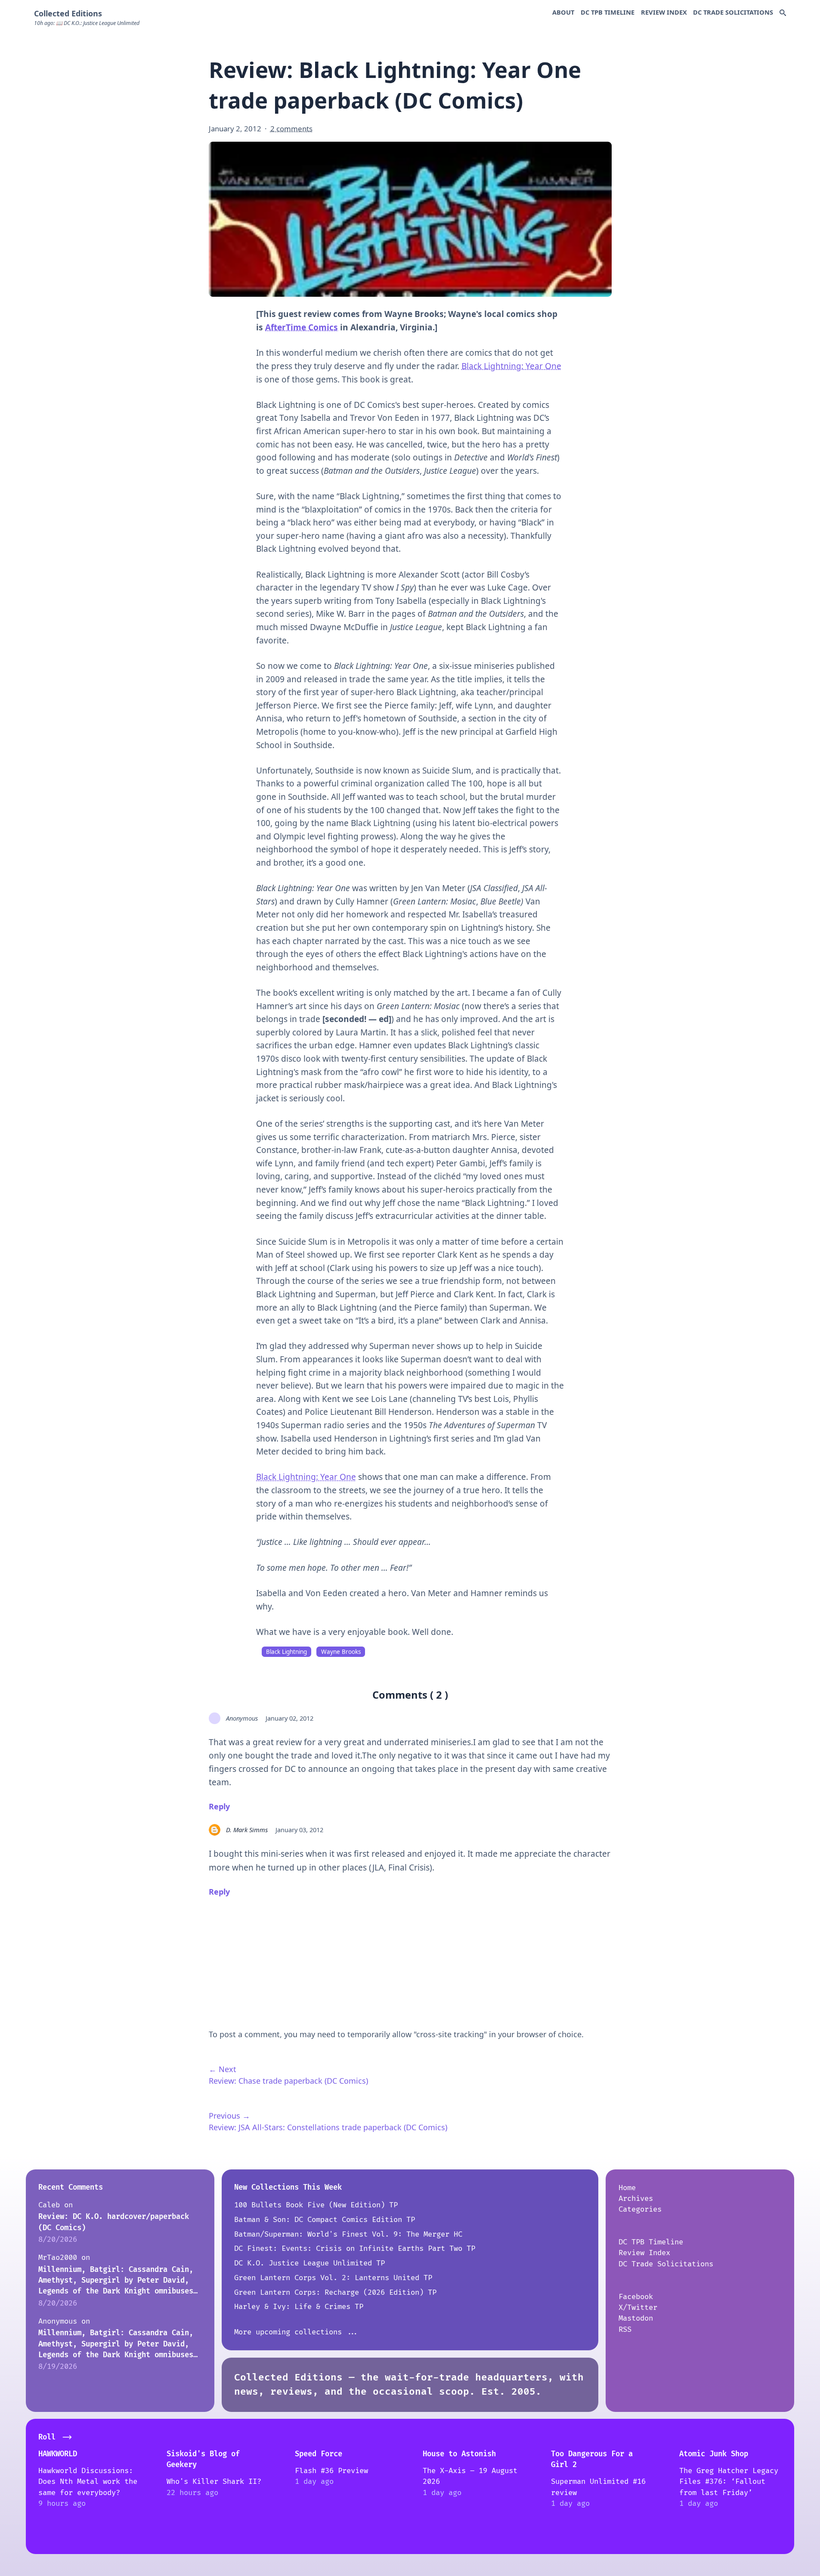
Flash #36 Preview (331, 2471)
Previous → (229, 2116)
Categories (640, 2209)
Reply (219, 1806)
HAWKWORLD (58, 2454)
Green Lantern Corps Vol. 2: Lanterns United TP (333, 2278)
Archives (636, 2198)
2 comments (291, 129)
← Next (223, 2069)
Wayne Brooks (341, 1652)
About (563, 12)
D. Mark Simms (247, 1830)
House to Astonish (459, 2454)
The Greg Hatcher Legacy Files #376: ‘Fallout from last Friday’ (729, 2482)
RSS (625, 2329)
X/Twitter (638, 2307)
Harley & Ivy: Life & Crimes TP (299, 2307)
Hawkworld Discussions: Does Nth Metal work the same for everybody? (88, 2482)
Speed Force (319, 2454)
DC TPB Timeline (608, 12)
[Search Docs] (783, 13)
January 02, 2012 (289, 1718)
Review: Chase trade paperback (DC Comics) (288, 2081)
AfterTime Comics (302, 327)
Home (627, 2188)
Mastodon (636, 2318)
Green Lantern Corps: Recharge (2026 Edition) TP (335, 2292)
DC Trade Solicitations (733, 12)
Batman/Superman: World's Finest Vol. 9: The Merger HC (348, 2234)
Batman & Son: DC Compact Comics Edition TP (325, 2220)
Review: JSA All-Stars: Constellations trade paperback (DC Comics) (328, 2127)
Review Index (664, 12)
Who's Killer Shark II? (214, 2481)
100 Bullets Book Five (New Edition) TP (316, 2205)
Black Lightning (286, 1652)
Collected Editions (68, 13)
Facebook (636, 2297)
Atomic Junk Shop (714, 2454)
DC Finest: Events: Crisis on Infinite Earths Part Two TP (355, 2248)
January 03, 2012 (299, 1830)
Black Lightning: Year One (511, 366)
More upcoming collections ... (297, 2332)
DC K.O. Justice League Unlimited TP (309, 2263)
